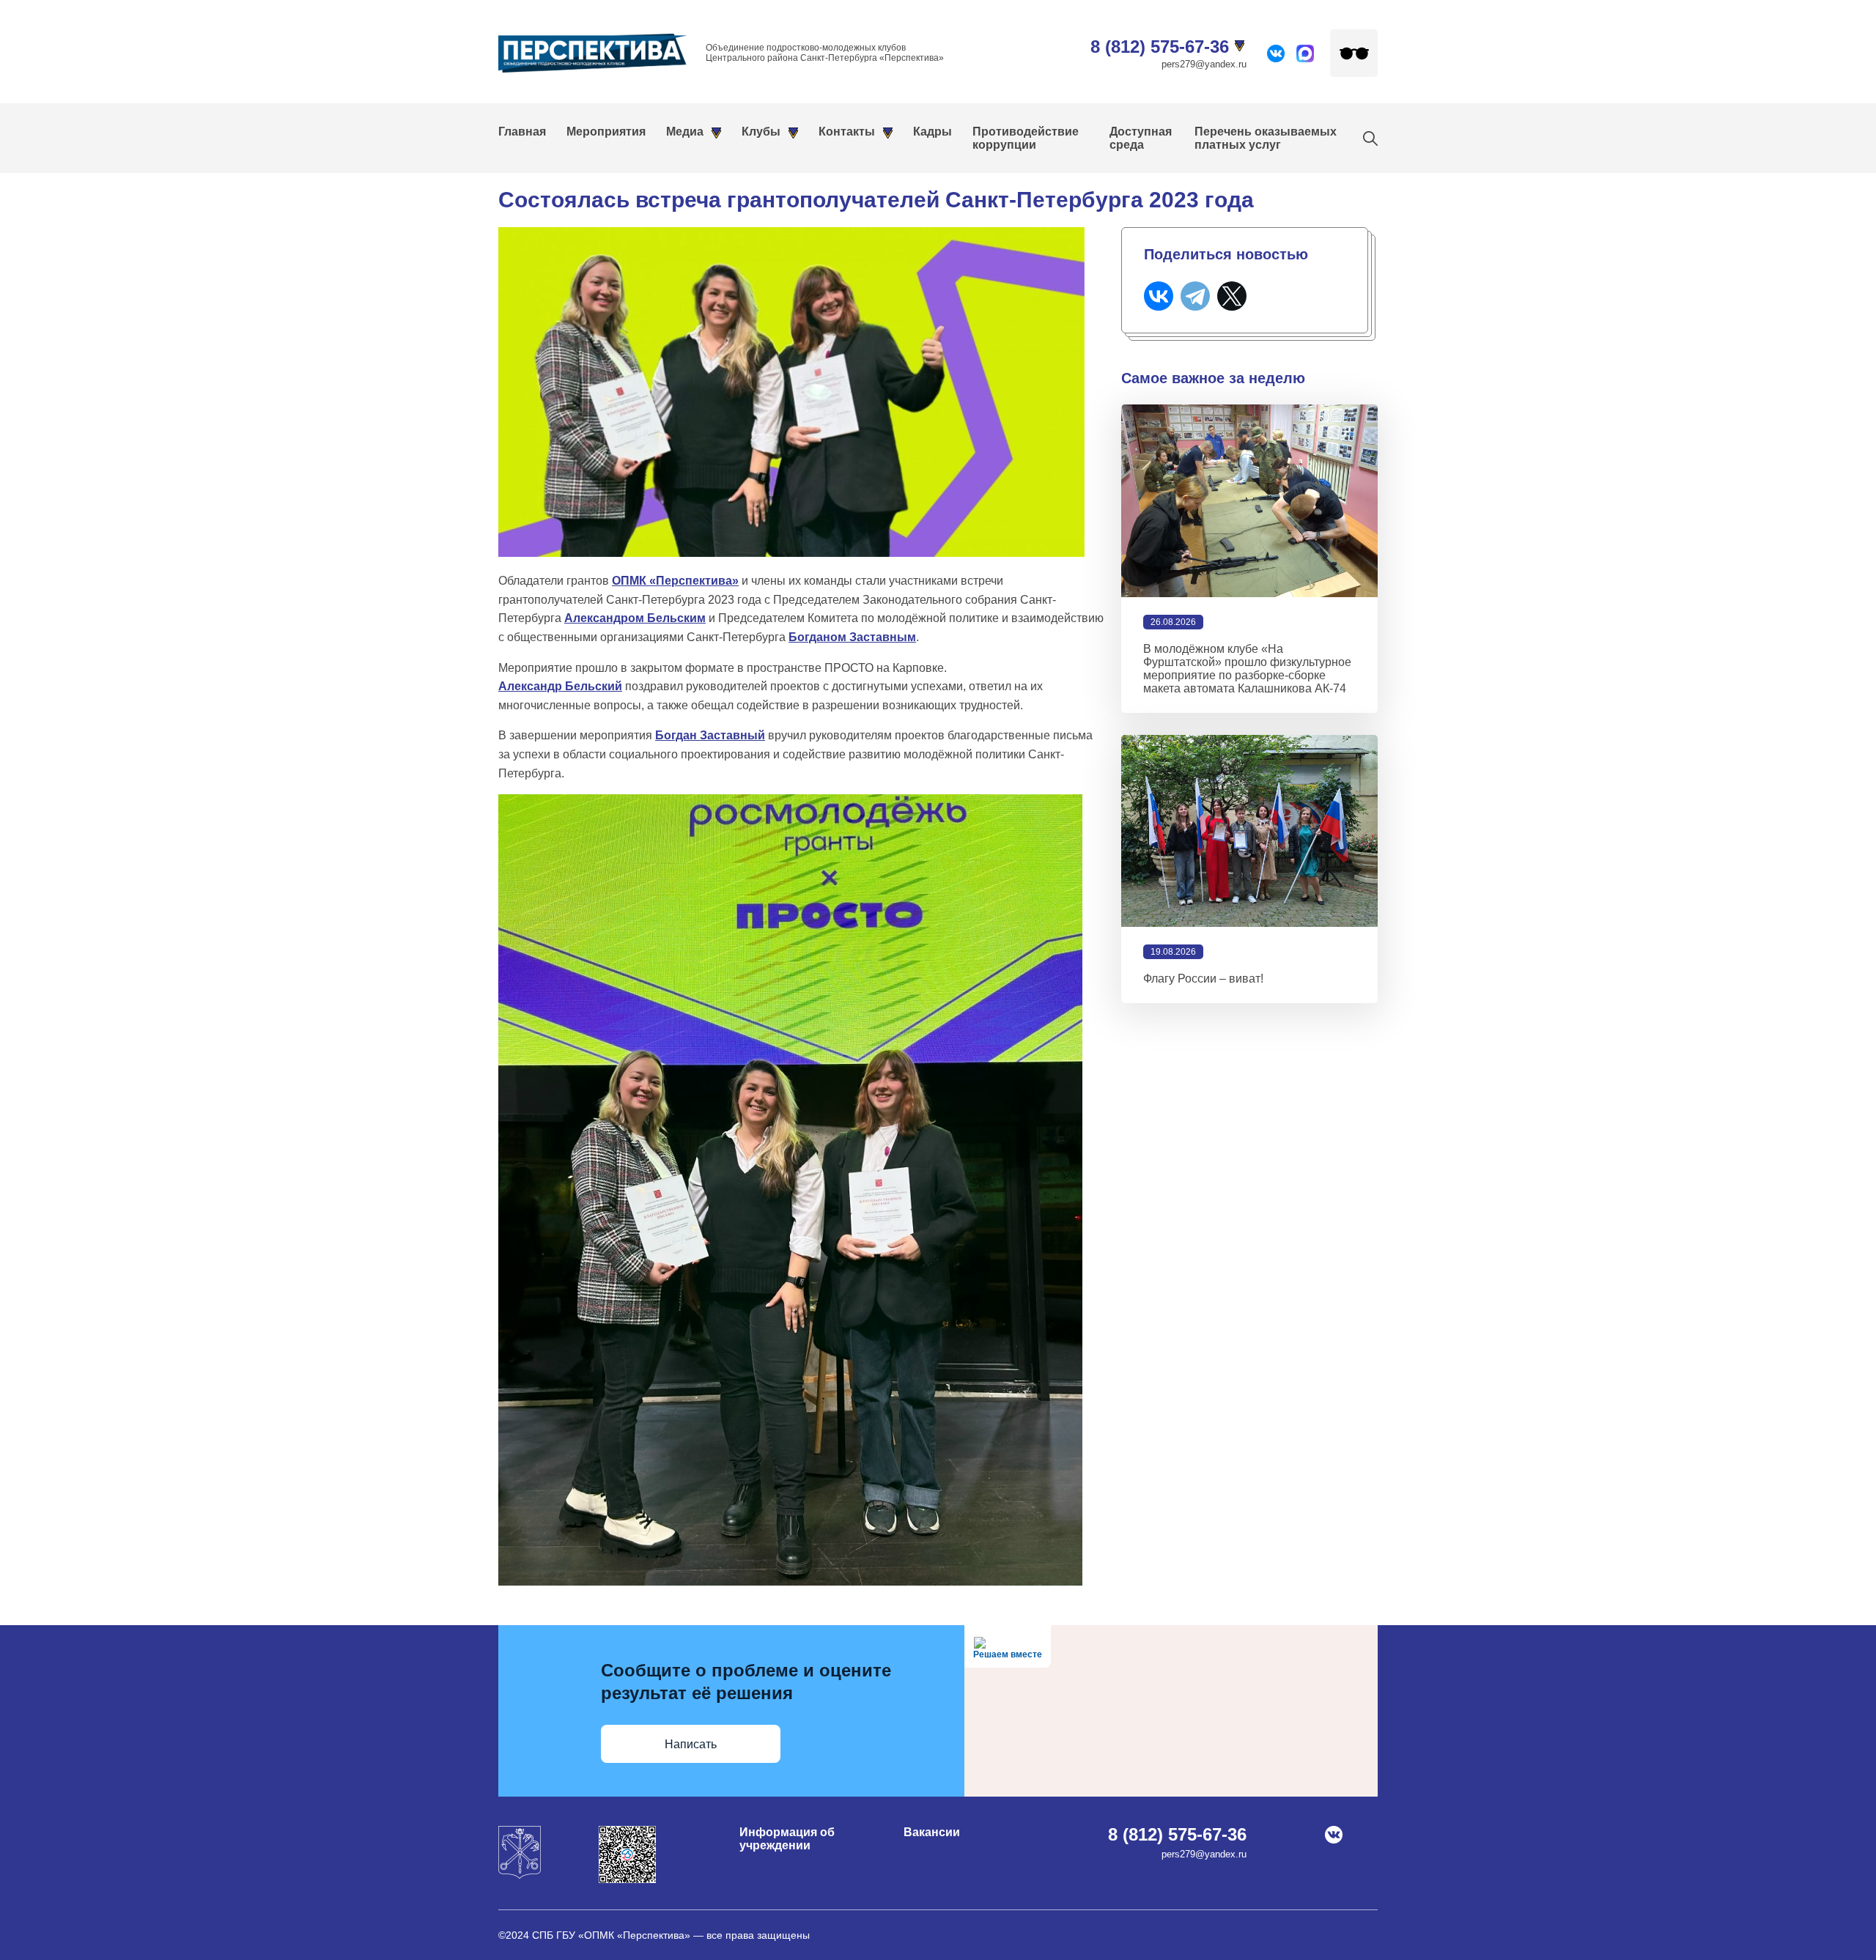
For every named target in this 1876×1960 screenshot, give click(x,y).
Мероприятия (606, 132)
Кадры (933, 132)
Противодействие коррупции (1026, 138)
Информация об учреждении (787, 1839)
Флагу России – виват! (1203, 979)
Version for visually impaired (1354, 53)
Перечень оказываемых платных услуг (1266, 138)
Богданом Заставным (852, 637)
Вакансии (932, 1832)
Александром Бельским (635, 618)
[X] (1232, 296)
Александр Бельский (560, 686)
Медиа (685, 132)
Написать (691, 1744)
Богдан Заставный (710, 735)
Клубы (761, 132)
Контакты (847, 132)
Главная (522, 132)
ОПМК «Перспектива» (675, 581)
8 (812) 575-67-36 (1160, 47)
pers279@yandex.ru (1204, 64)
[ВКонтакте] (1159, 296)
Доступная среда (1141, 138)
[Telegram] (1195, 296)
